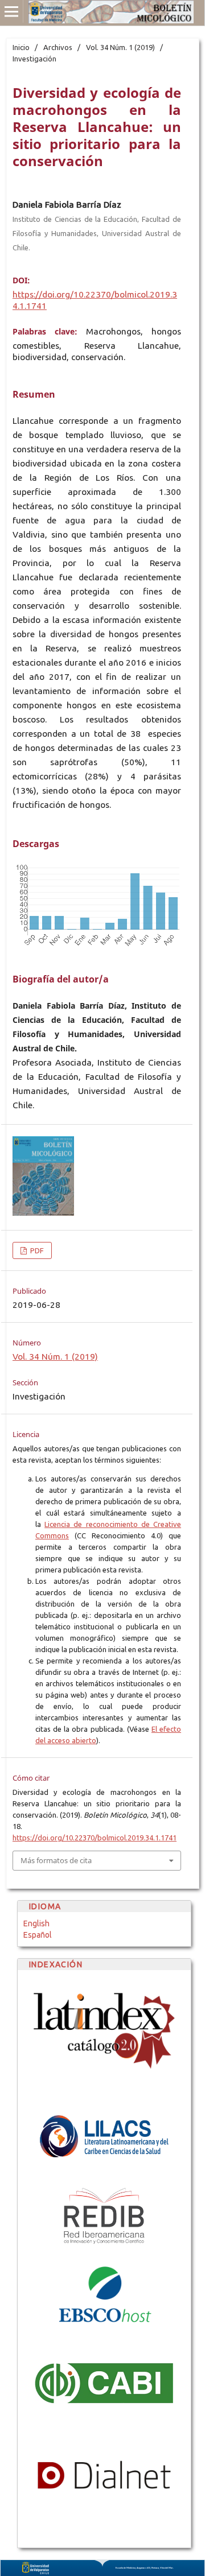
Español (38, 1935)
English (36, 1923)
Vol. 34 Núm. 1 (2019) (120, 47)
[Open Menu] (11, 11)
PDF (36, 1250)
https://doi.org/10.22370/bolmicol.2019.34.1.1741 (95, 1838)
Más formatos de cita (56, 1860)
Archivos (58, 47)
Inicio (21, 47)
